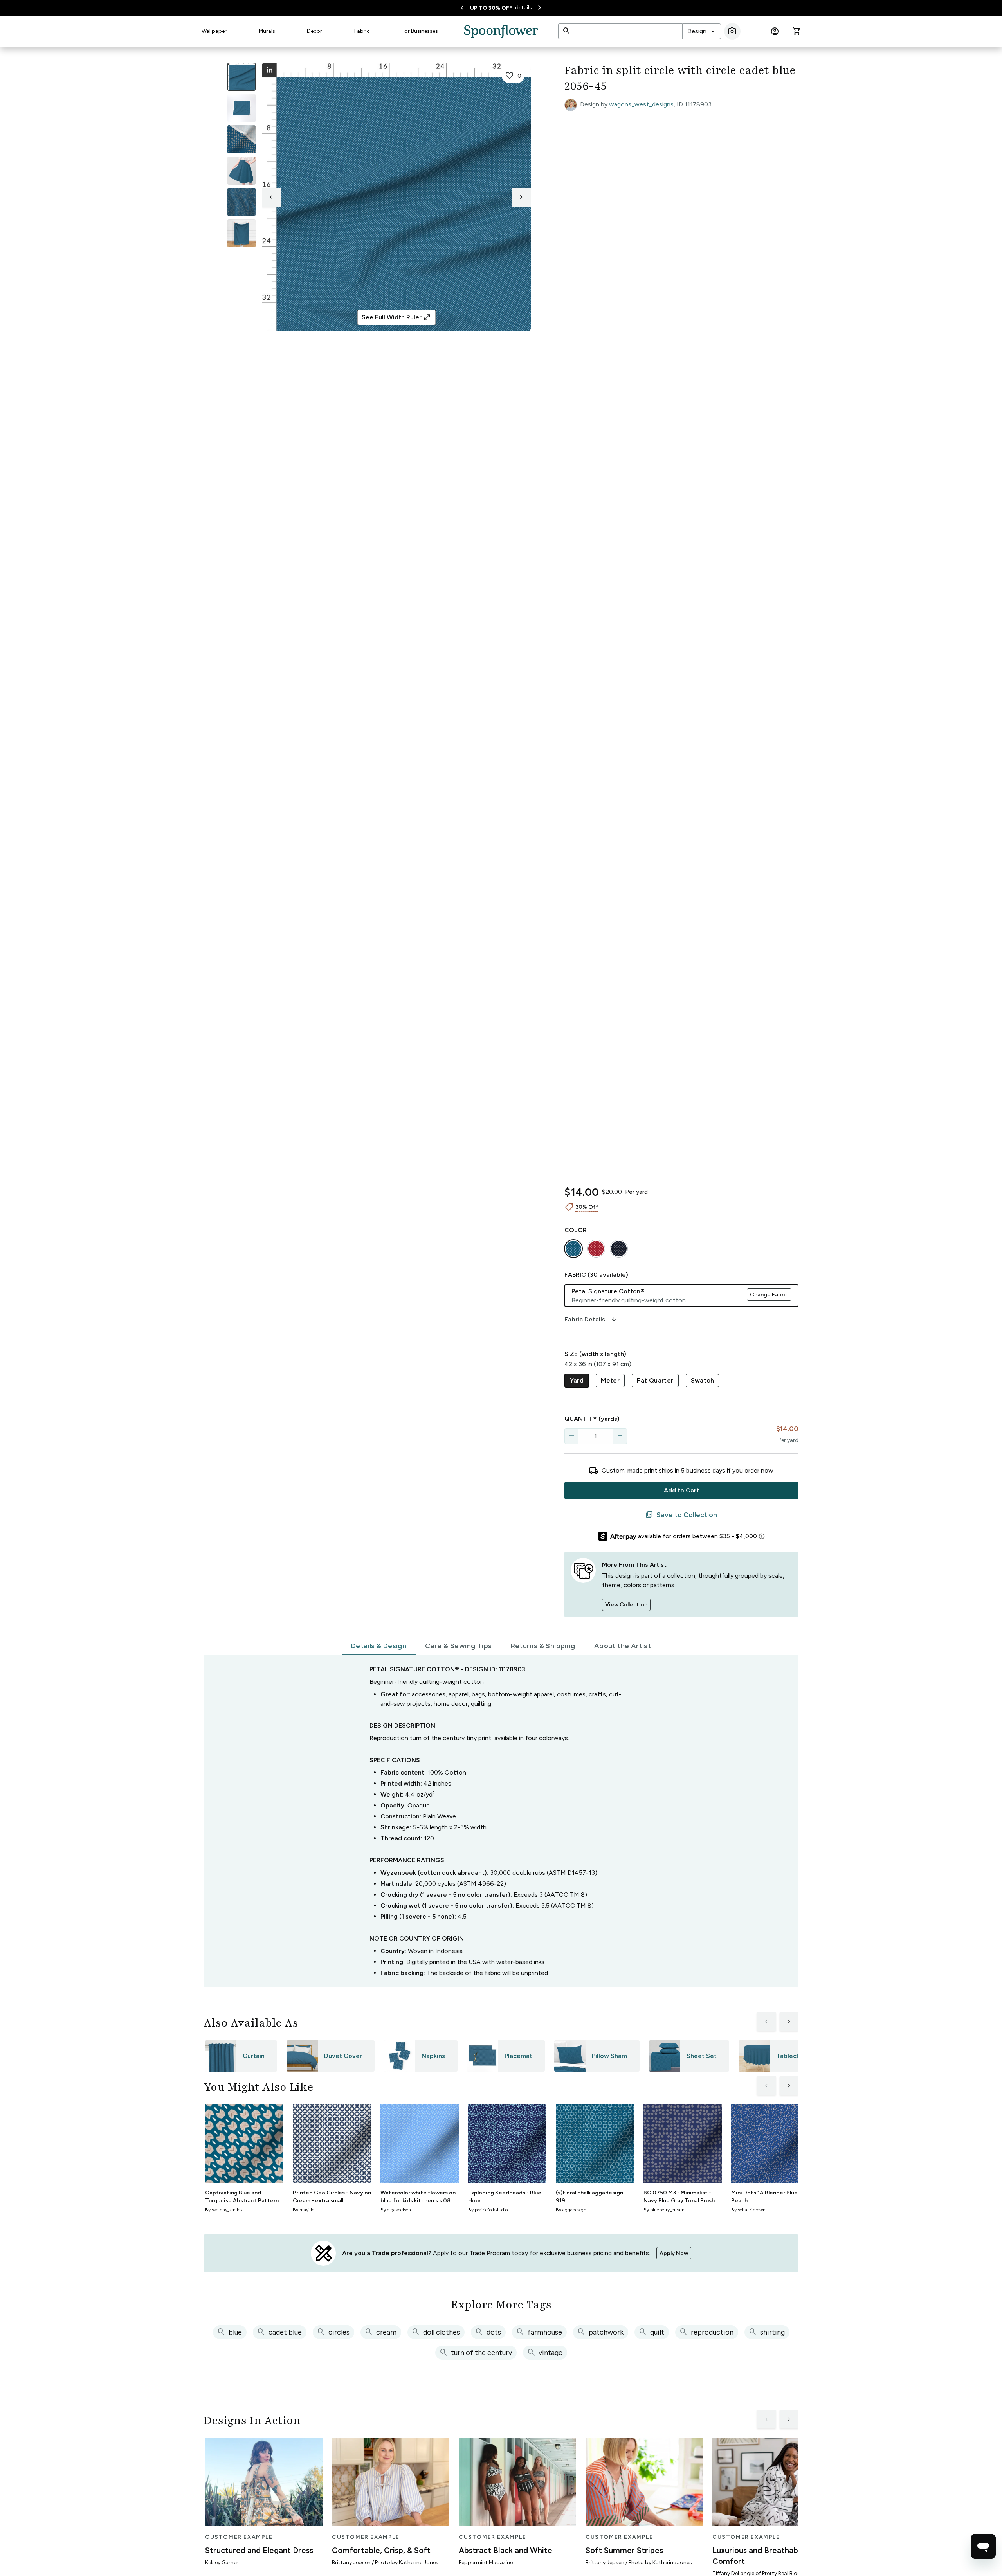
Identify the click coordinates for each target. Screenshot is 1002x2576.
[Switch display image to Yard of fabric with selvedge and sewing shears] (241, 108)
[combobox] (702, 31)
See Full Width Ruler (396, 317)
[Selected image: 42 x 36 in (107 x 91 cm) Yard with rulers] (241, 77)
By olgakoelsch (396, 2210)
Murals (267, 31)
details (524, 8)
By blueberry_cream (664, 2210)
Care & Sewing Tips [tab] (458, 1646)
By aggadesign (571, 2210)
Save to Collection (681, 1515)
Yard (577, 1380)
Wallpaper (214, 31)
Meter (610, 1380)
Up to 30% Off (491, 8)
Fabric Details (591, 1320)
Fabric (362, 31)
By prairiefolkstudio (488, 2210)
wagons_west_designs (641, 104)
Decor (314, 31)
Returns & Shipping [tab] (543, 1646)
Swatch (702, 1380)
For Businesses (420, 31)
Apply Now (674, 2253)
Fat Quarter (655, 1380)
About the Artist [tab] (623, 1646)
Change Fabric (769, 1295)
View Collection (626, 1605)
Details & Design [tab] (379, 1646)
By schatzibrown (748, 2210)
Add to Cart (681, 1490)
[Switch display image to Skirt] (241, 171)
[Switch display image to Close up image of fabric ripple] (241, 202)
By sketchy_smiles (224, 2210)
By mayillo (304, 2210)
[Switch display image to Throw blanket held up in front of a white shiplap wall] (241, 233)
